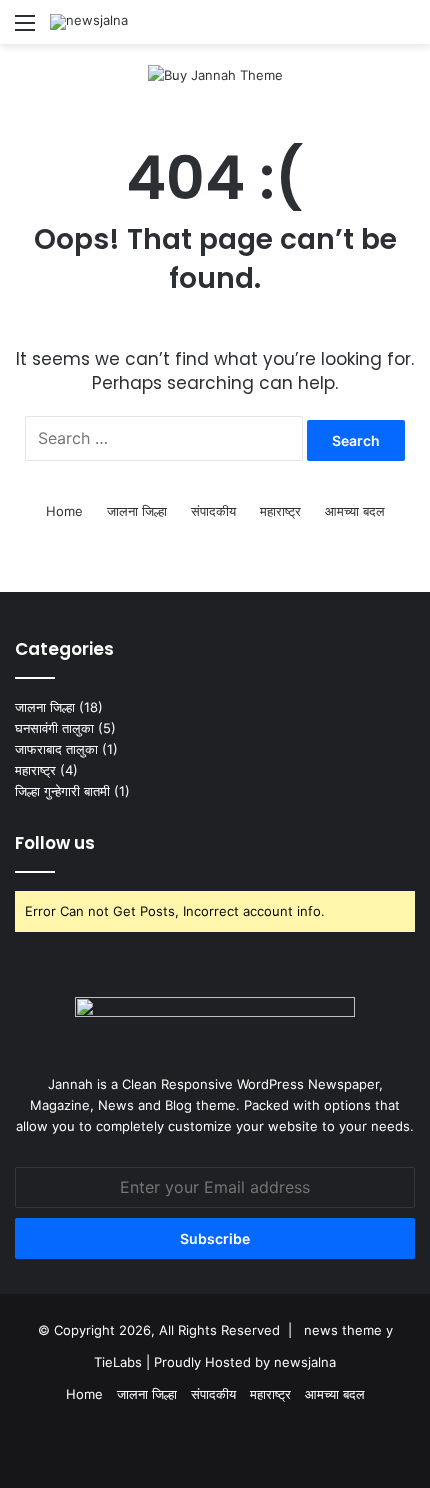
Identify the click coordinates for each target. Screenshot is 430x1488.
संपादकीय (213, 511)
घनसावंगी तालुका (54, 728)
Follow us (55, 843)
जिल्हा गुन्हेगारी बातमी (62, 791)
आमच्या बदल (355, 511)
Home (64, 511)
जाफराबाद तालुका (56, 749)
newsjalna (305, 1362)
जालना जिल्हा (137, 511)
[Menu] (25, 29)
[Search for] (405, 29)
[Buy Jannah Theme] (215, 74)
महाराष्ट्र (280, 511)
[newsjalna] (89, 22)
